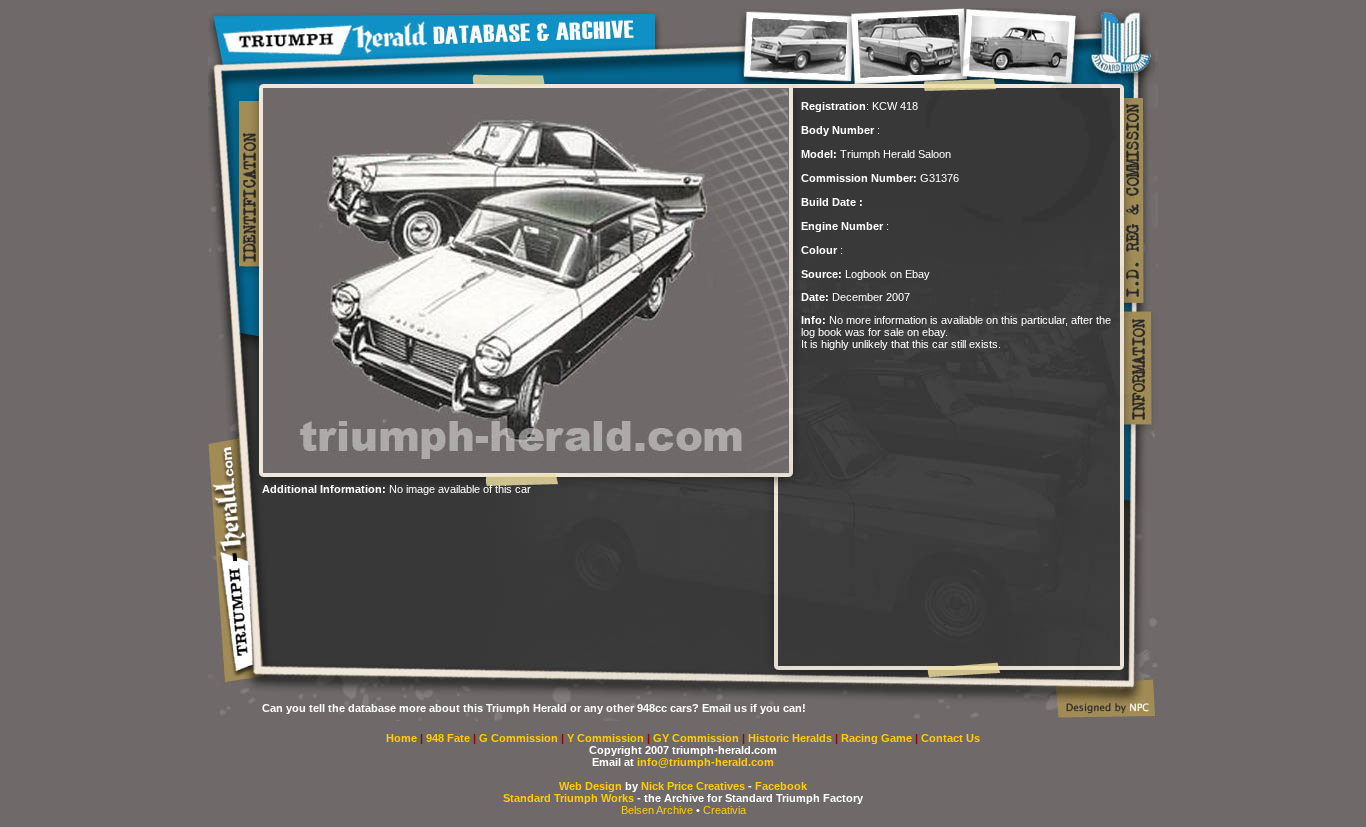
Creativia (724, 810)
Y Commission (607, 738)
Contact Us (950, 738)
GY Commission (696, 738)
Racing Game (878, 738)
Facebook (781, 786)
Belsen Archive (657, 810)
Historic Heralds (791, 738)
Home (401, 738)
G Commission (520, 738)
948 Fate (449, 738)
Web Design (590, 786)
